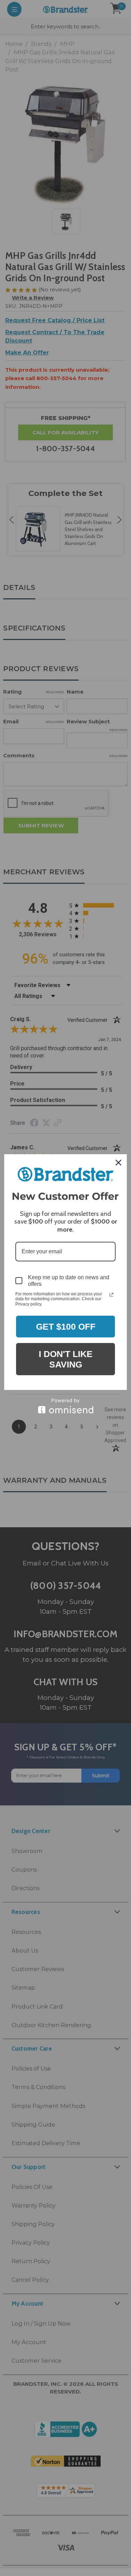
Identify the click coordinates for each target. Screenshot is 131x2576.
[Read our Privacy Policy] (111, 1295)
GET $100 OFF (66, 1327)
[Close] (118, 1163)
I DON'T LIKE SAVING (66, 1359)
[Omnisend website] (65, 1406)
